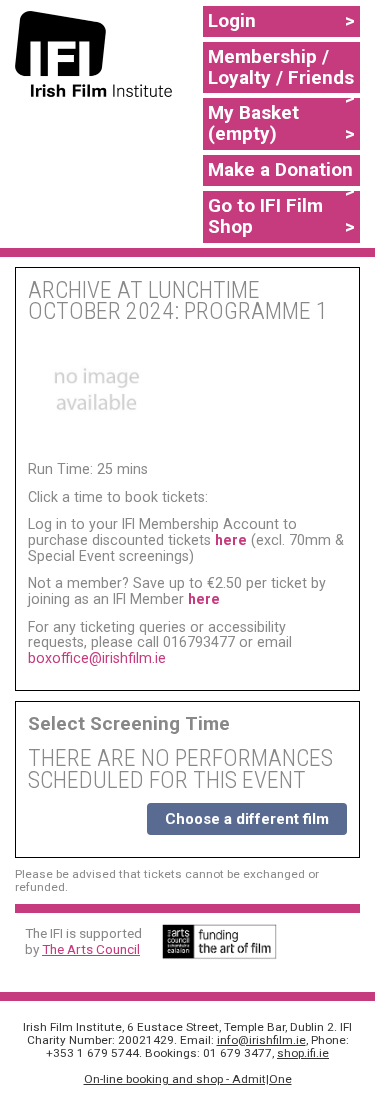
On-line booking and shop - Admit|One (188, 1079)
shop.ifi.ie (303, 1053)
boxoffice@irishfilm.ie (97, 658)
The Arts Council (91, 949)
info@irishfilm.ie (261, 1040)
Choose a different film (247, 819)
